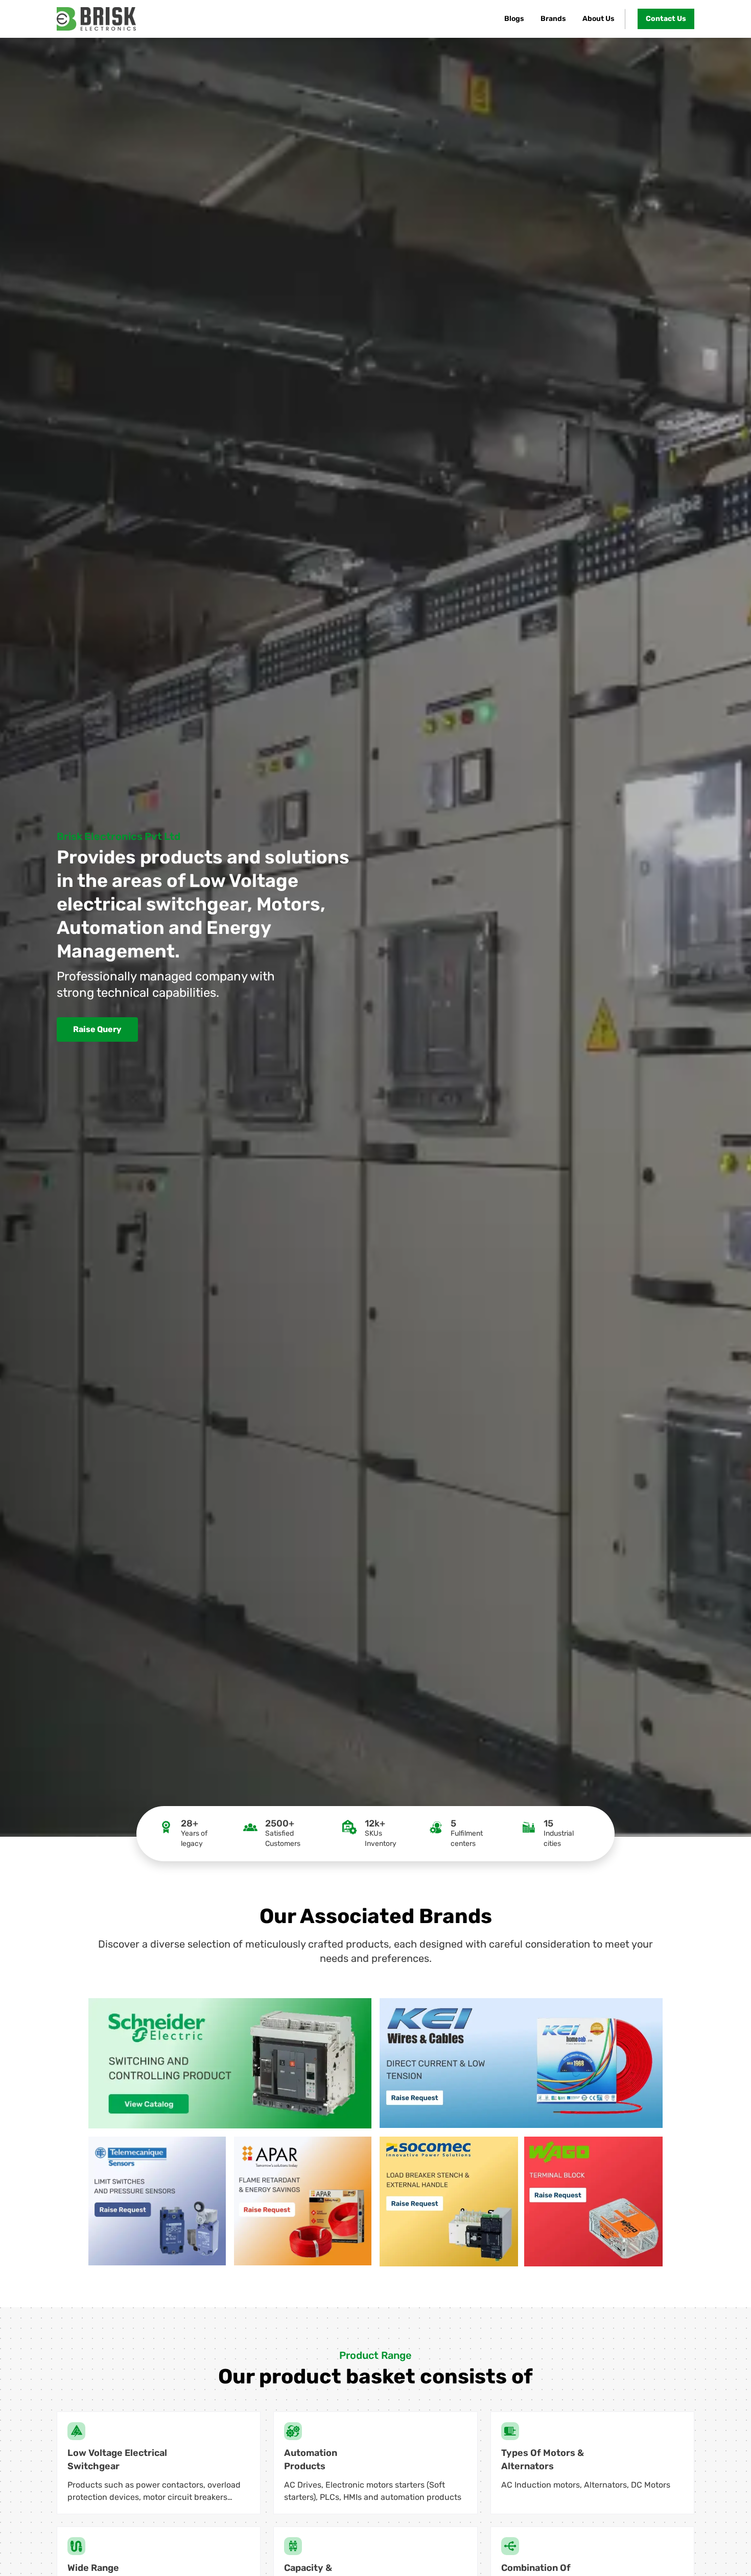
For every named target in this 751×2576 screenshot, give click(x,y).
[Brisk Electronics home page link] (96, 19)
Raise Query (97, 1029)
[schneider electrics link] (230, 2063)
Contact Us (666, 19)
